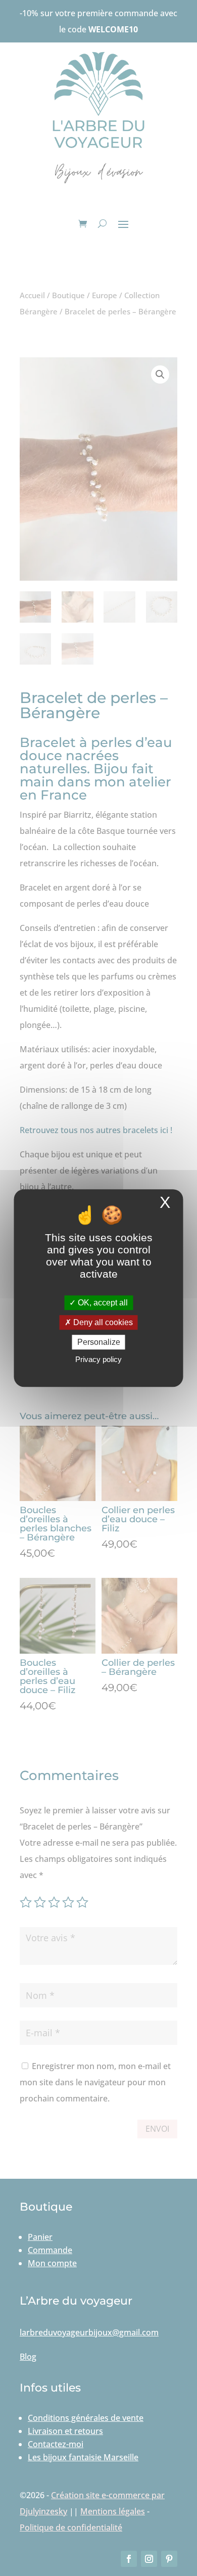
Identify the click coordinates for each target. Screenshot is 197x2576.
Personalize (99, 1342)
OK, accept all (102, 1303)
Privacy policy (98, 1359)
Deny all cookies (102, 1322)
